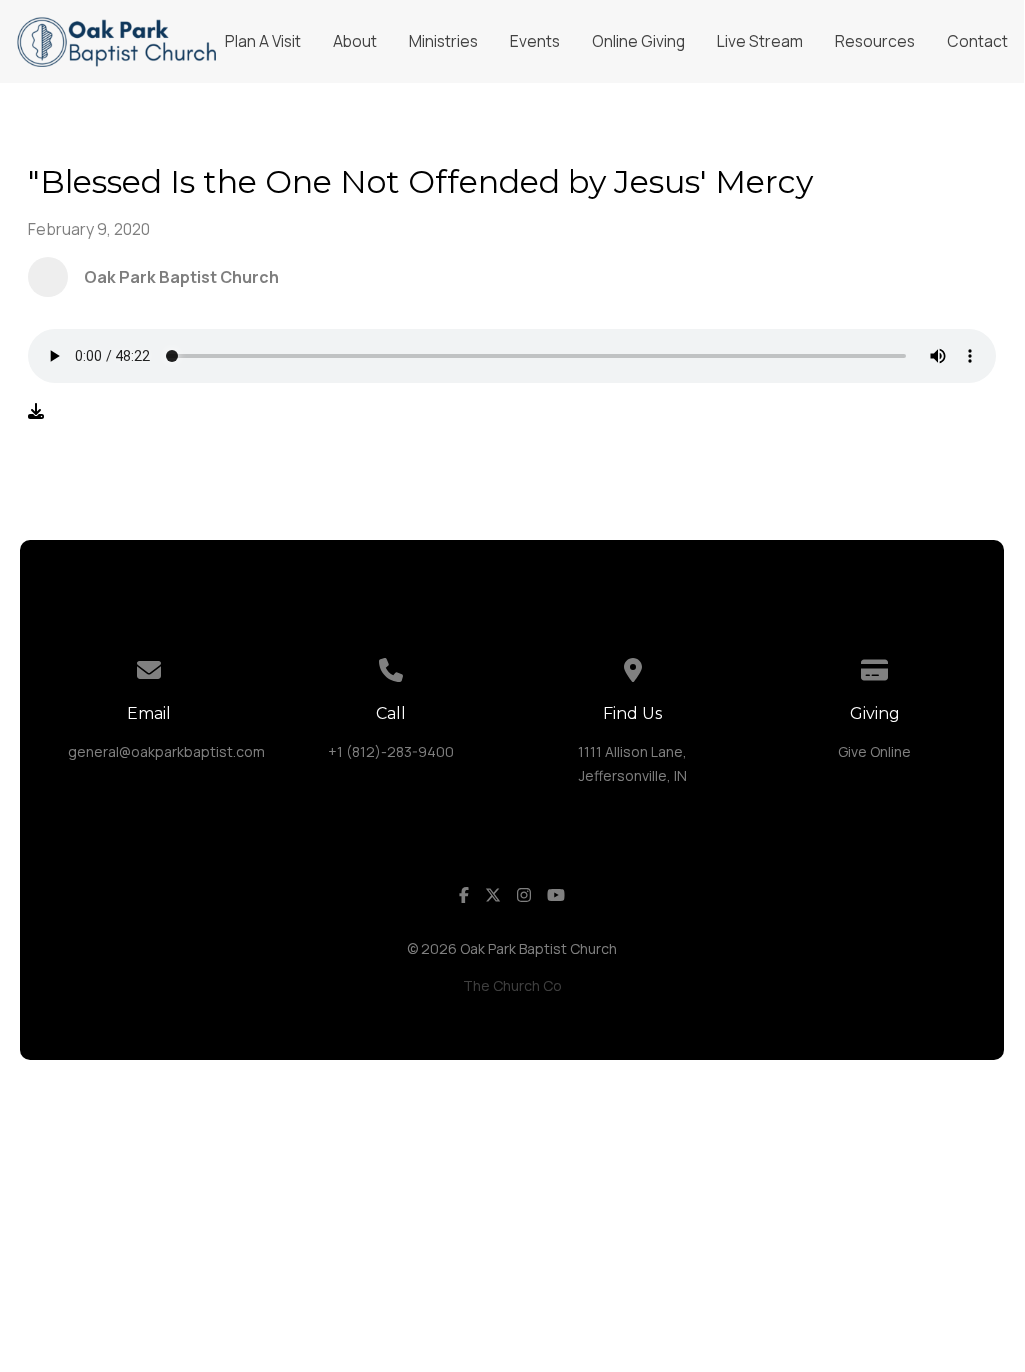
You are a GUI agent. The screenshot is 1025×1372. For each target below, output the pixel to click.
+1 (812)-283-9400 (391, 751)
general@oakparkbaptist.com (166, 751)
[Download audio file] (36, 411)
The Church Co (512, 985)
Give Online (874, 751)
